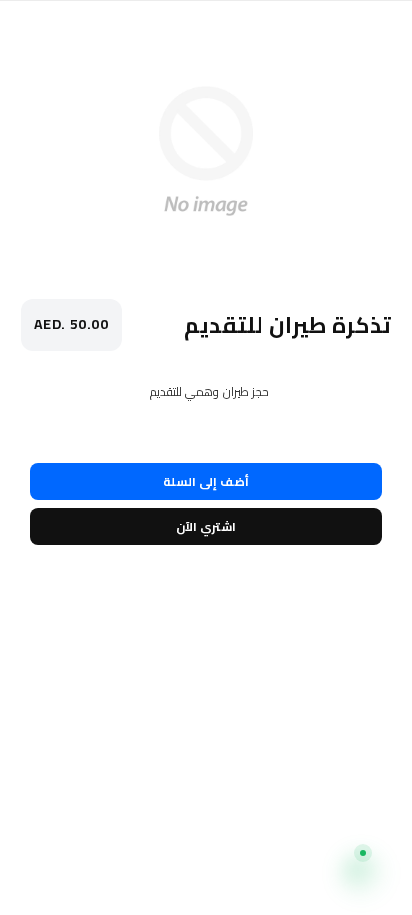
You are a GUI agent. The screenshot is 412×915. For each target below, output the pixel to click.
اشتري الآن (206, 526)
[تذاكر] (258, 876)
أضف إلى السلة (206, 481)
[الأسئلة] (154, 876)
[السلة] (49, 876)
